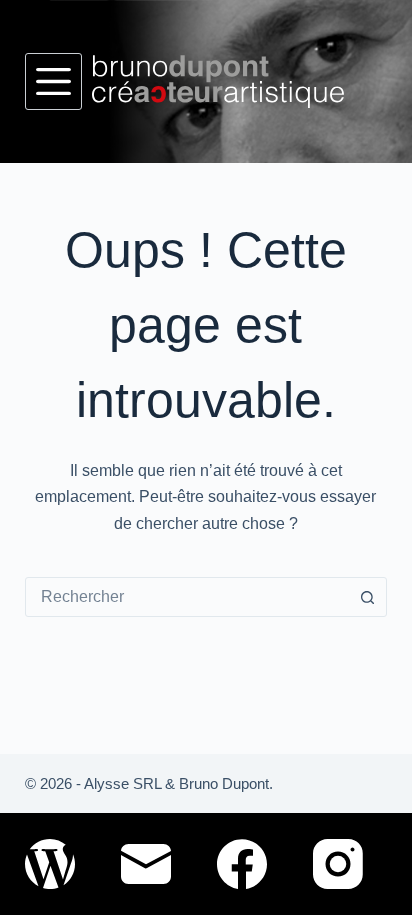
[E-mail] (146, 864)
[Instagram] (338, 864)
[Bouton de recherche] (367, 597)
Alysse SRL (122, 783)
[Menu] (53, 81)
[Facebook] (242, 864)
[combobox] (187, 597)
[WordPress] (50, 864)
